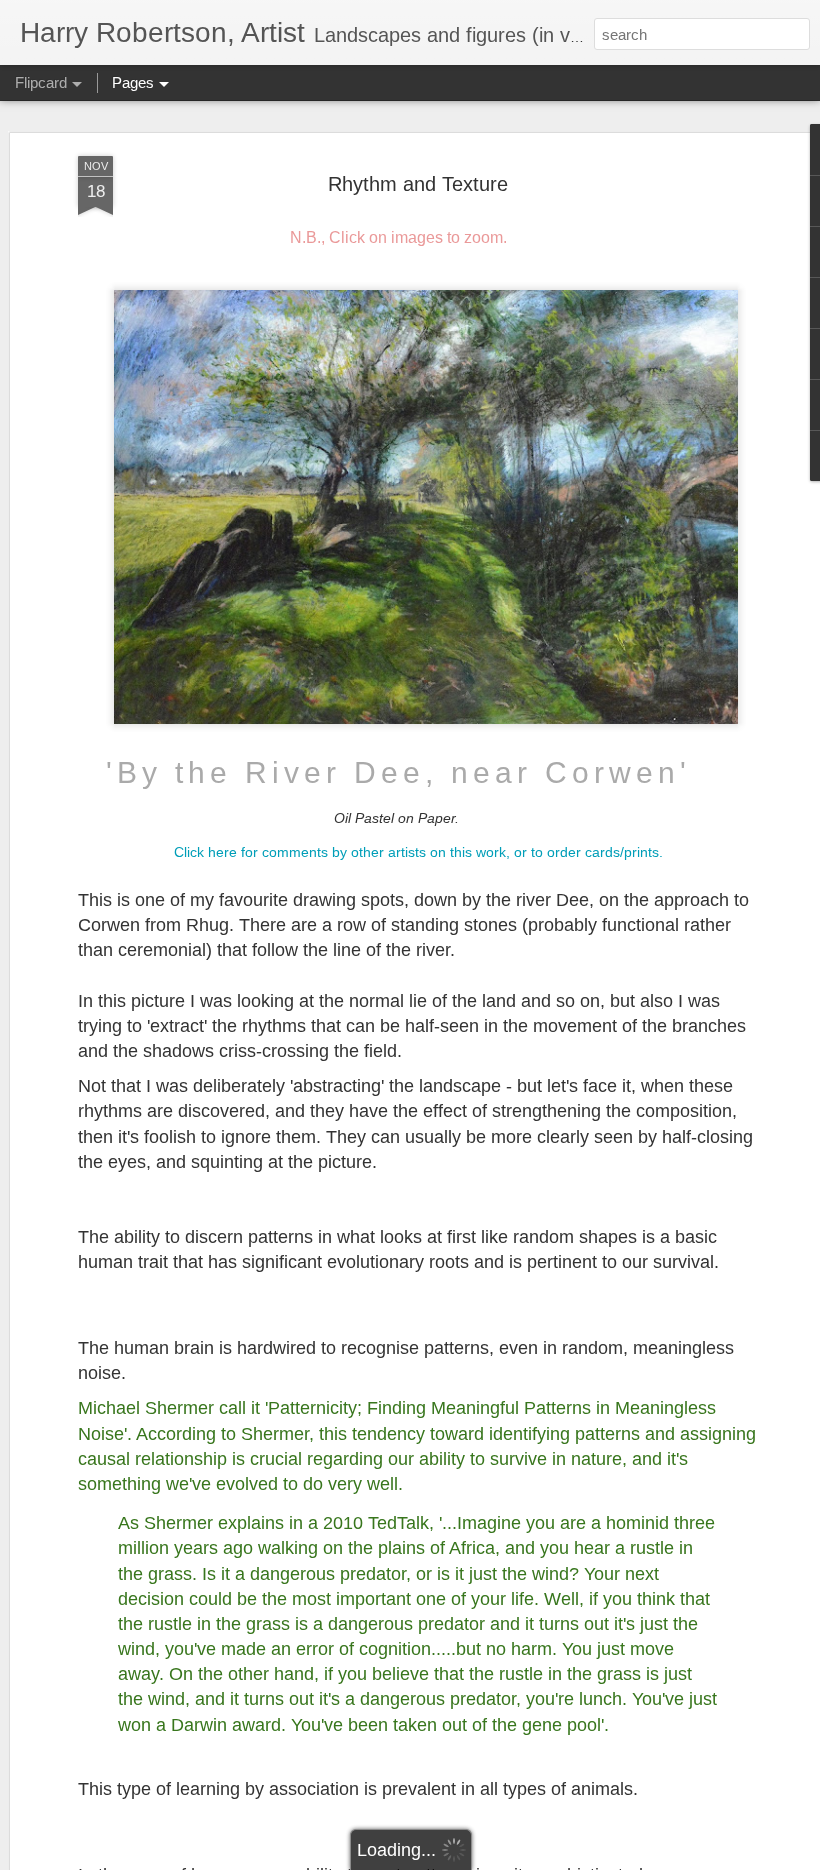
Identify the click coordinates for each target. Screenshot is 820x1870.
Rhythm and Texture (418, 184)
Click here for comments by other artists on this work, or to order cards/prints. (418, 852)
